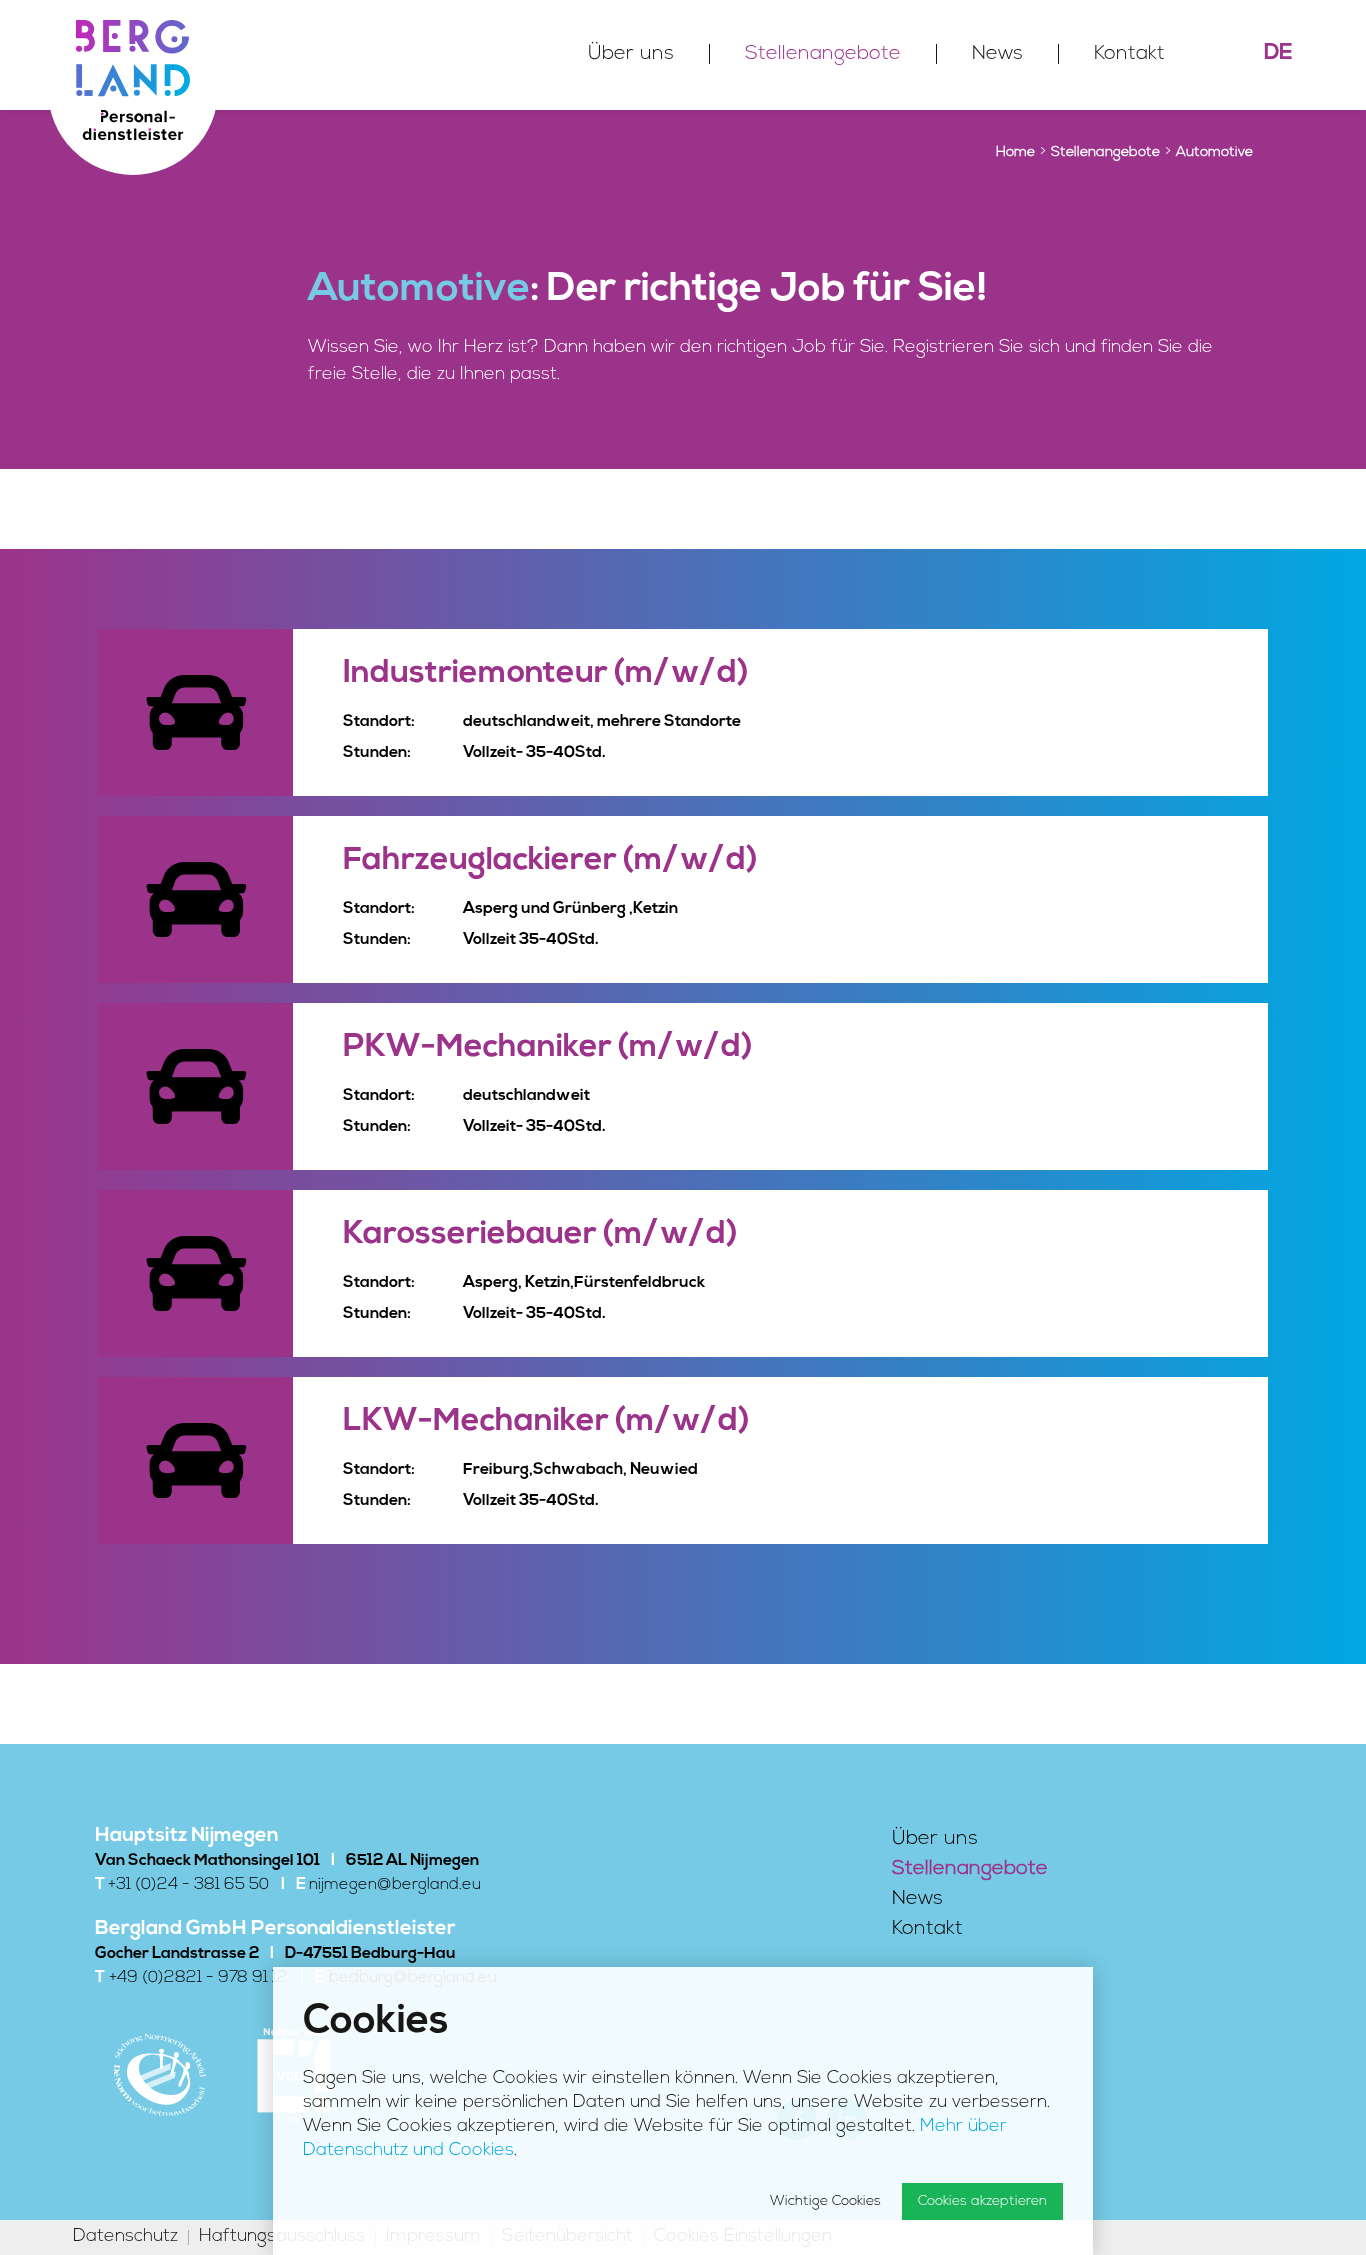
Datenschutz (125, 2237)
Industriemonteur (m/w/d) (545, 674)
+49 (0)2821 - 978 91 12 (198, 1978)
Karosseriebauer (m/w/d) (540, 1235)
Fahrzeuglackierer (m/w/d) (550, 861)
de (1278, 53)
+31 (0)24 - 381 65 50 (188, 1885)
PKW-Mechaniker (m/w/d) (547, 1048)
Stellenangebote (823, 54)
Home (1015, 152)
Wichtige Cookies (825, 2201)
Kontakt (1129, 54)
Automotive (1214, 152)
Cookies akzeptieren (982, 2201)
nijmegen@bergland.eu (395, 1885)
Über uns (631, 54)
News (997, 54)
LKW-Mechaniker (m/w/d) (546, 1422)
